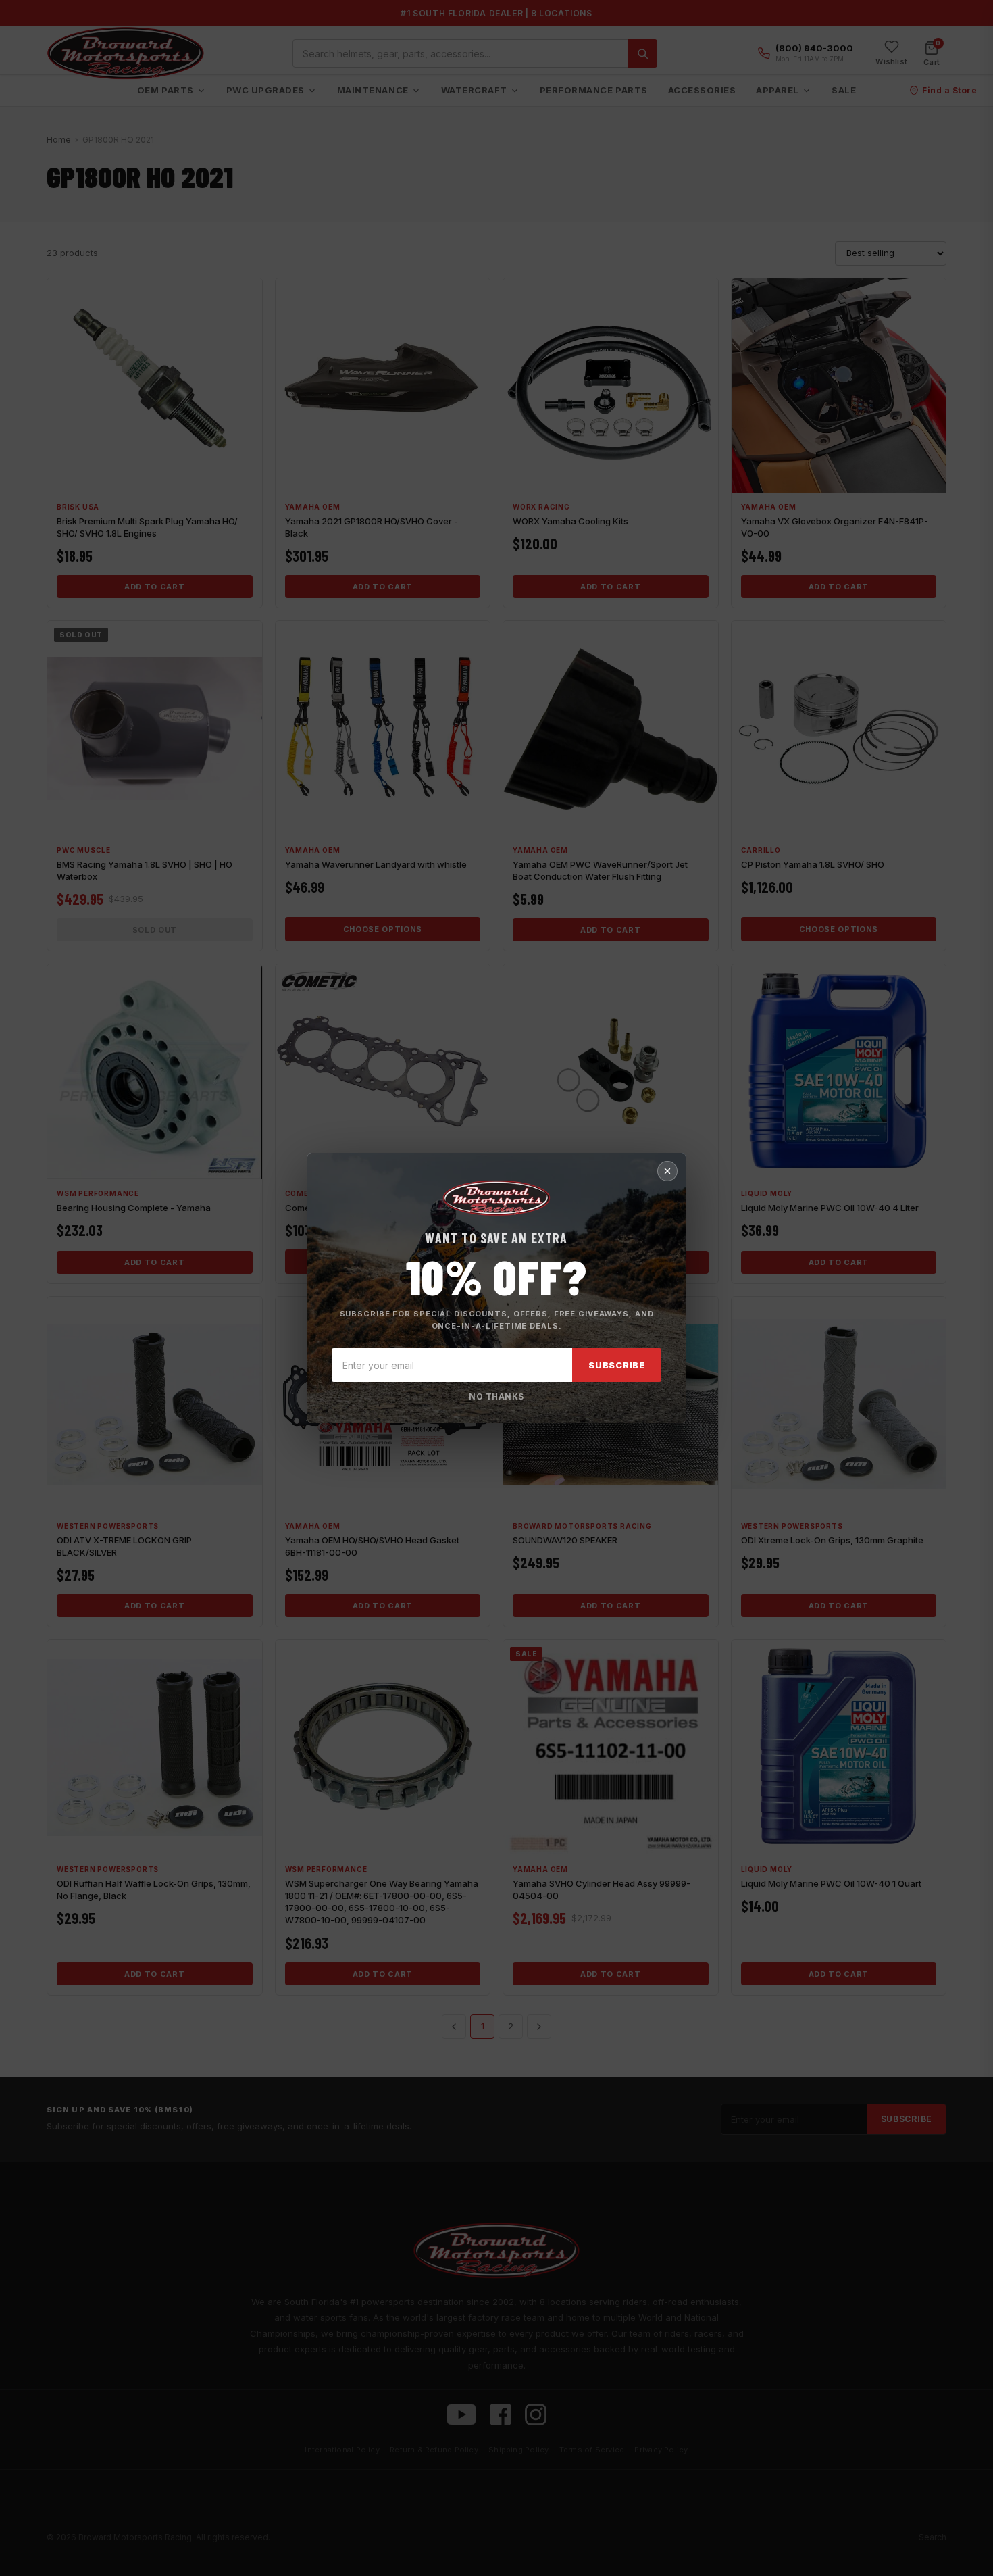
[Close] (667, 1171)
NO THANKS (496, 1396)
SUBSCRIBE (617, 1365)
